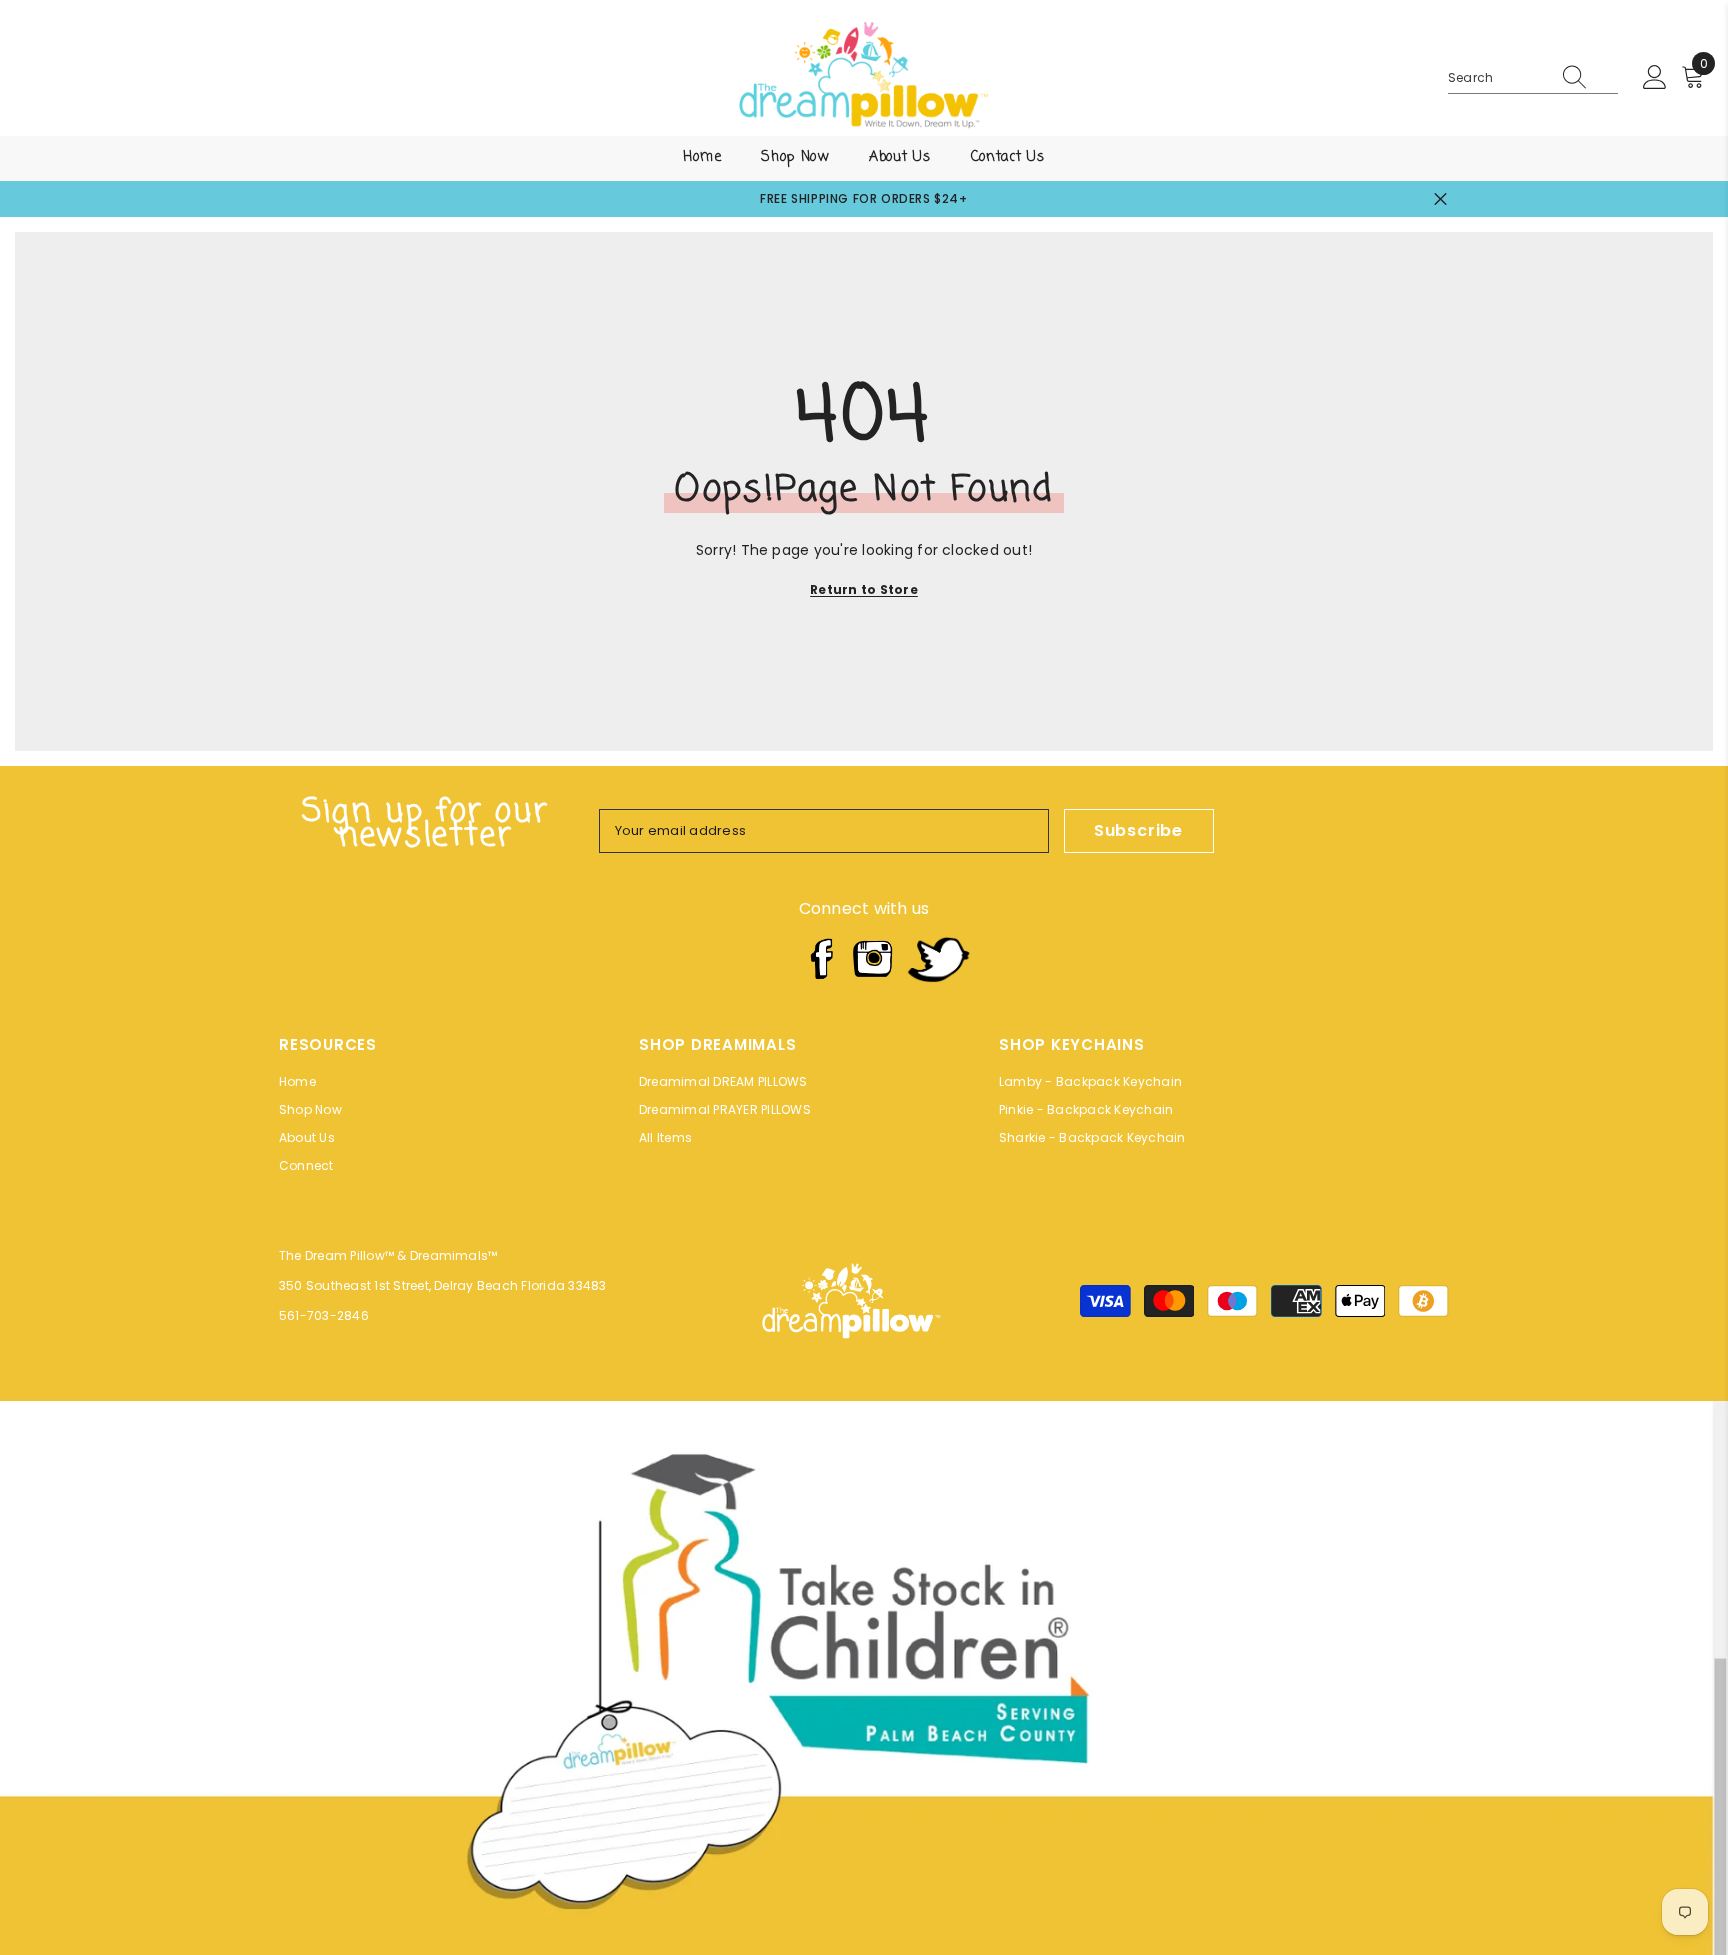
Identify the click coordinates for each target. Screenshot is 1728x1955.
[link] (864, 1678)
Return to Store (864, 589)
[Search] (1533, 78)
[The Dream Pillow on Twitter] (938, 959)
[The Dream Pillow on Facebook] (819, 959)
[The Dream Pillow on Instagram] (873, 959)
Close (1440, 199)
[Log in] (1655, 78)
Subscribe (1138, 830)
